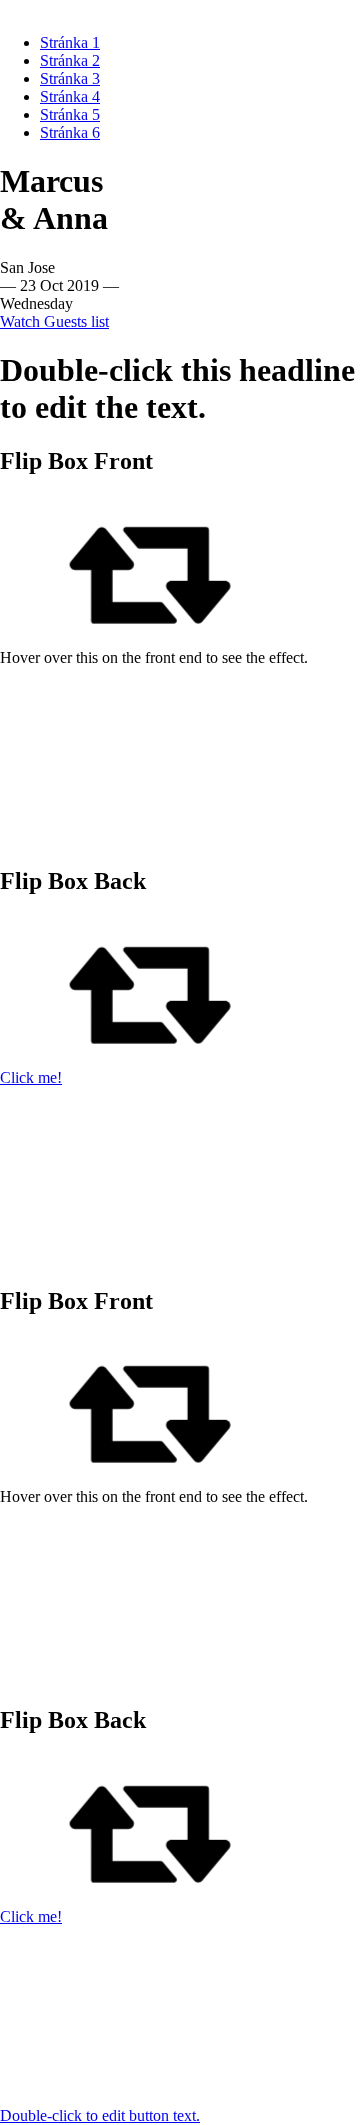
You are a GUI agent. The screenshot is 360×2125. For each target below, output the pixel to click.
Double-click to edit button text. (100, 2115)
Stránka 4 (70, 96)
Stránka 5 (70, 114)
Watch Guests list (54, 321)
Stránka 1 (70, 42)
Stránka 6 (70, 132)
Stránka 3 (70, 78)
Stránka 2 (70, 60)
